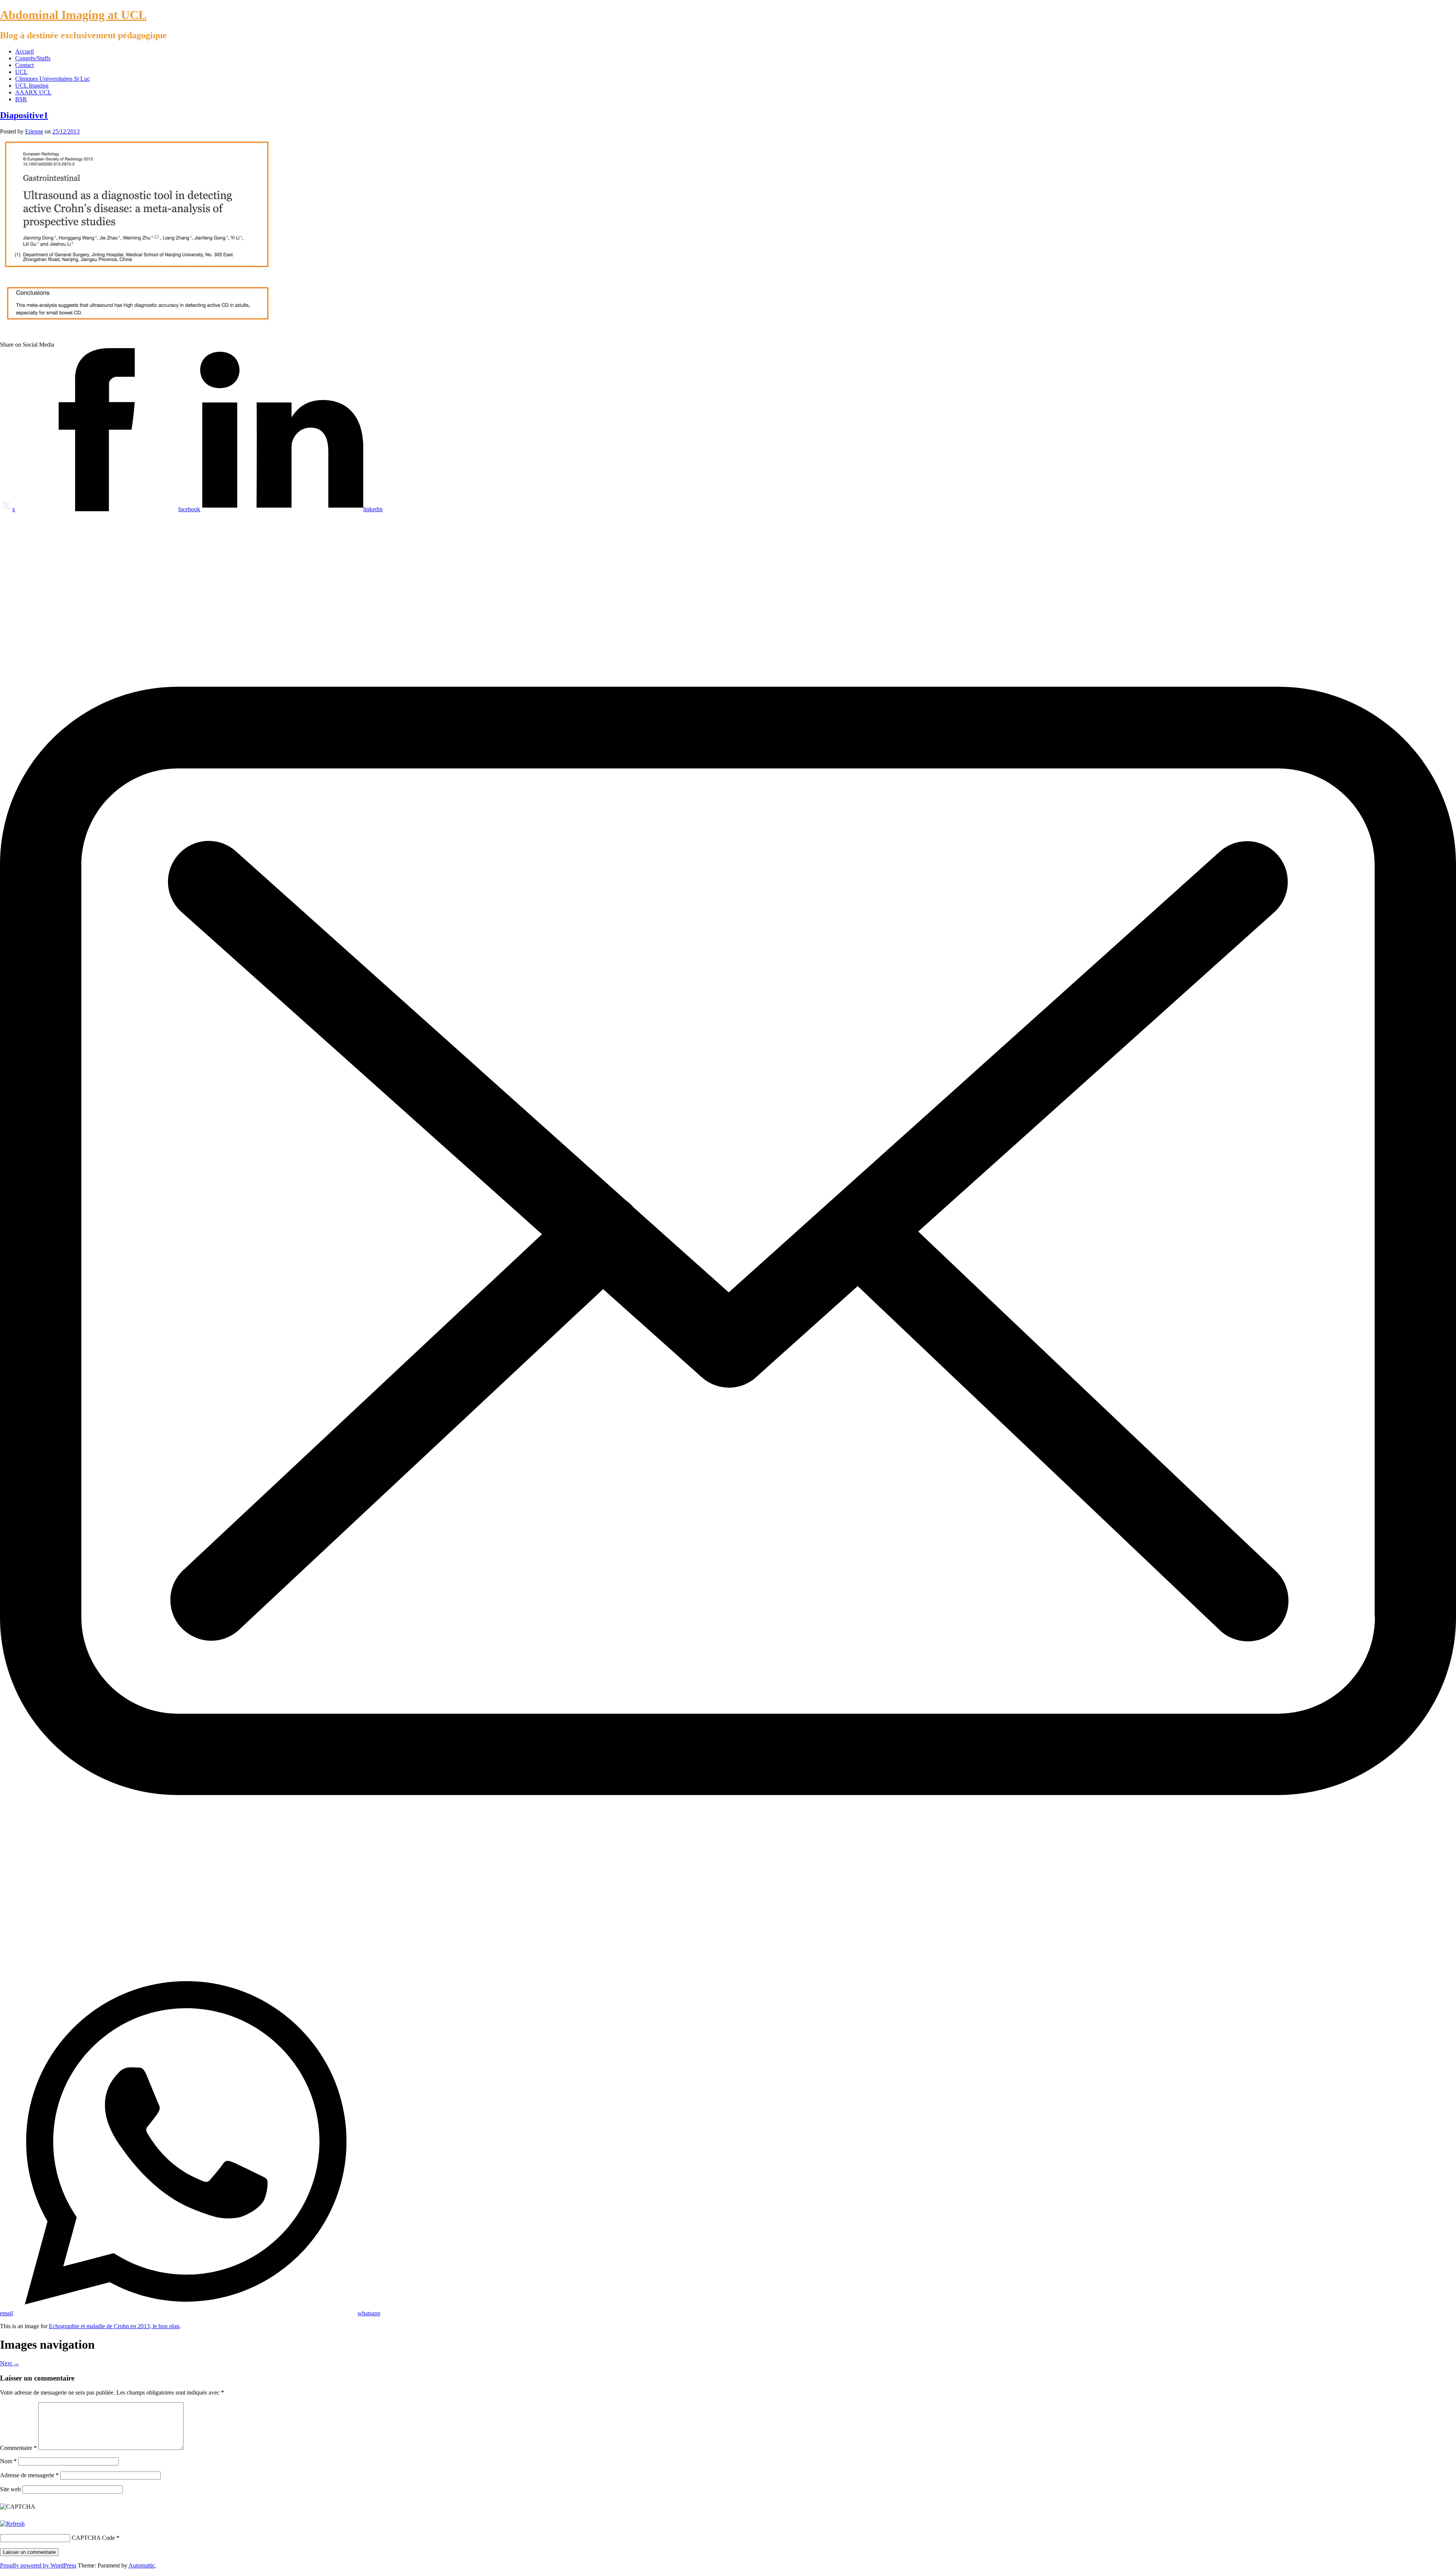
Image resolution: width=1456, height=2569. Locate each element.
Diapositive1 (24, 115)
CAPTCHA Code (93, 2538)
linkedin (373, 509)
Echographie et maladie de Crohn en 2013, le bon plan (114, 2326)
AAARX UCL (33, 92)
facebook (189, 509)
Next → (10, 2363)
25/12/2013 (66, 131)
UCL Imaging (32, 86)
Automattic (142, 2565)
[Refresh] (12, 2524)
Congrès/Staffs (33, 58)
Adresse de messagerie (29, 2475)
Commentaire (18, 2448)
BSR (21, 99)
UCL (21, 72)
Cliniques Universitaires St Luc (53, 79)
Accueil (24, 51)
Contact (24, 65)
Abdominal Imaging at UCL (73, 15)
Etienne (34, 131)
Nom (8, 2461)
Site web (10, 2489)
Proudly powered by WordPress (38, 2565)
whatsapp (369, 2313)
